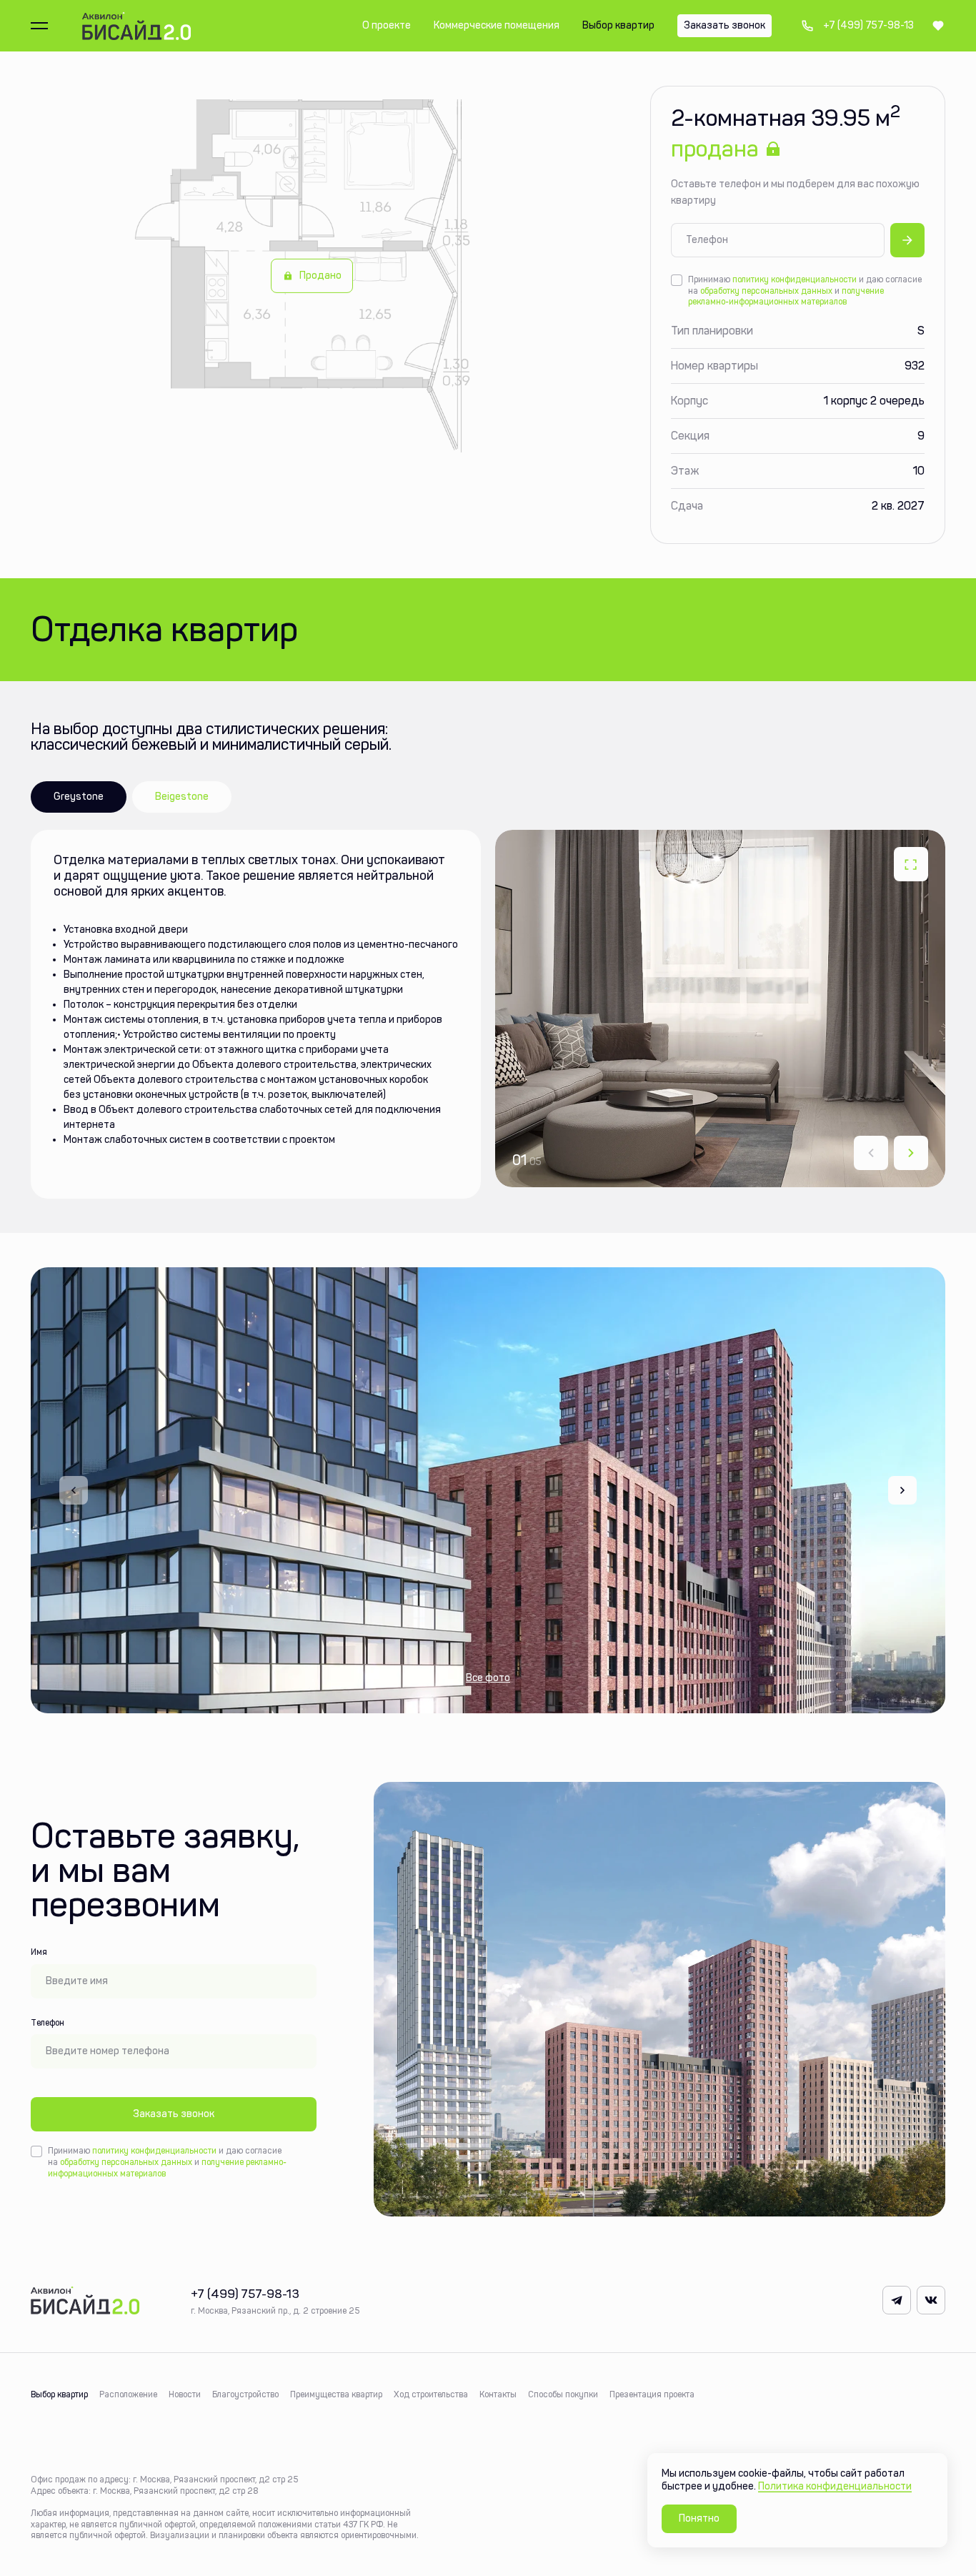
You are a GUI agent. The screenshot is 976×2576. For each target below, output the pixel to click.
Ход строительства (431, 2394)
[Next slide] (911, 1153)
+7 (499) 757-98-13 (857, 26)
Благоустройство (245, 2394)
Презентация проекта (652, 2394)
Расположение (128, 2394)
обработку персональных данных (766, 291)
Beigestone (182, 797)
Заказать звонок (174, 2114)
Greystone (79, 797)
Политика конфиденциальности (835, 2486)
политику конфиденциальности (795, 279)
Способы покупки (563, 2394)
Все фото (488, 1678)
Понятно (699, 2518)
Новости (185, 2394)
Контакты (498, 2394)
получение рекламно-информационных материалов (786, 297)
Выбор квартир (59, 2394)
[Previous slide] (74, 1490)
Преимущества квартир (336, 2394)
